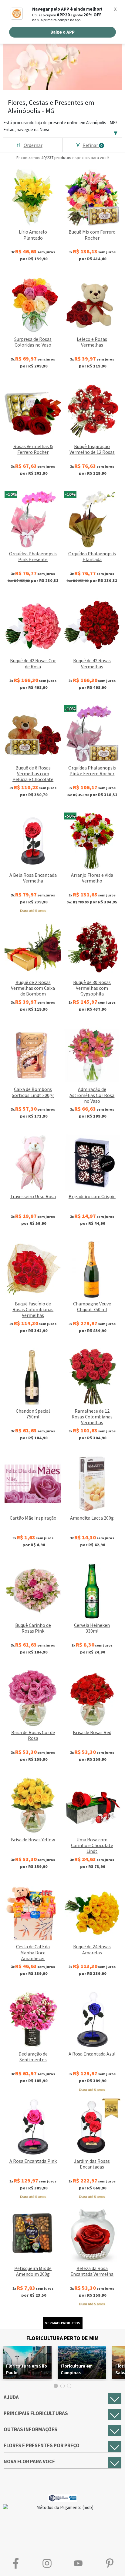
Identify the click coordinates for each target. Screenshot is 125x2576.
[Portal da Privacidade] (63, 2497)
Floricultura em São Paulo (27, 2369)
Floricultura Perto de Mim (62, 2338)
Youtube (78, 2563)
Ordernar (33, 145)
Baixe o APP (62, 32)
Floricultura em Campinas (77, 2369)
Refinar (93, 145)
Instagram (47, 2563)
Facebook (16, 2563)
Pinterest (109, 2563)
